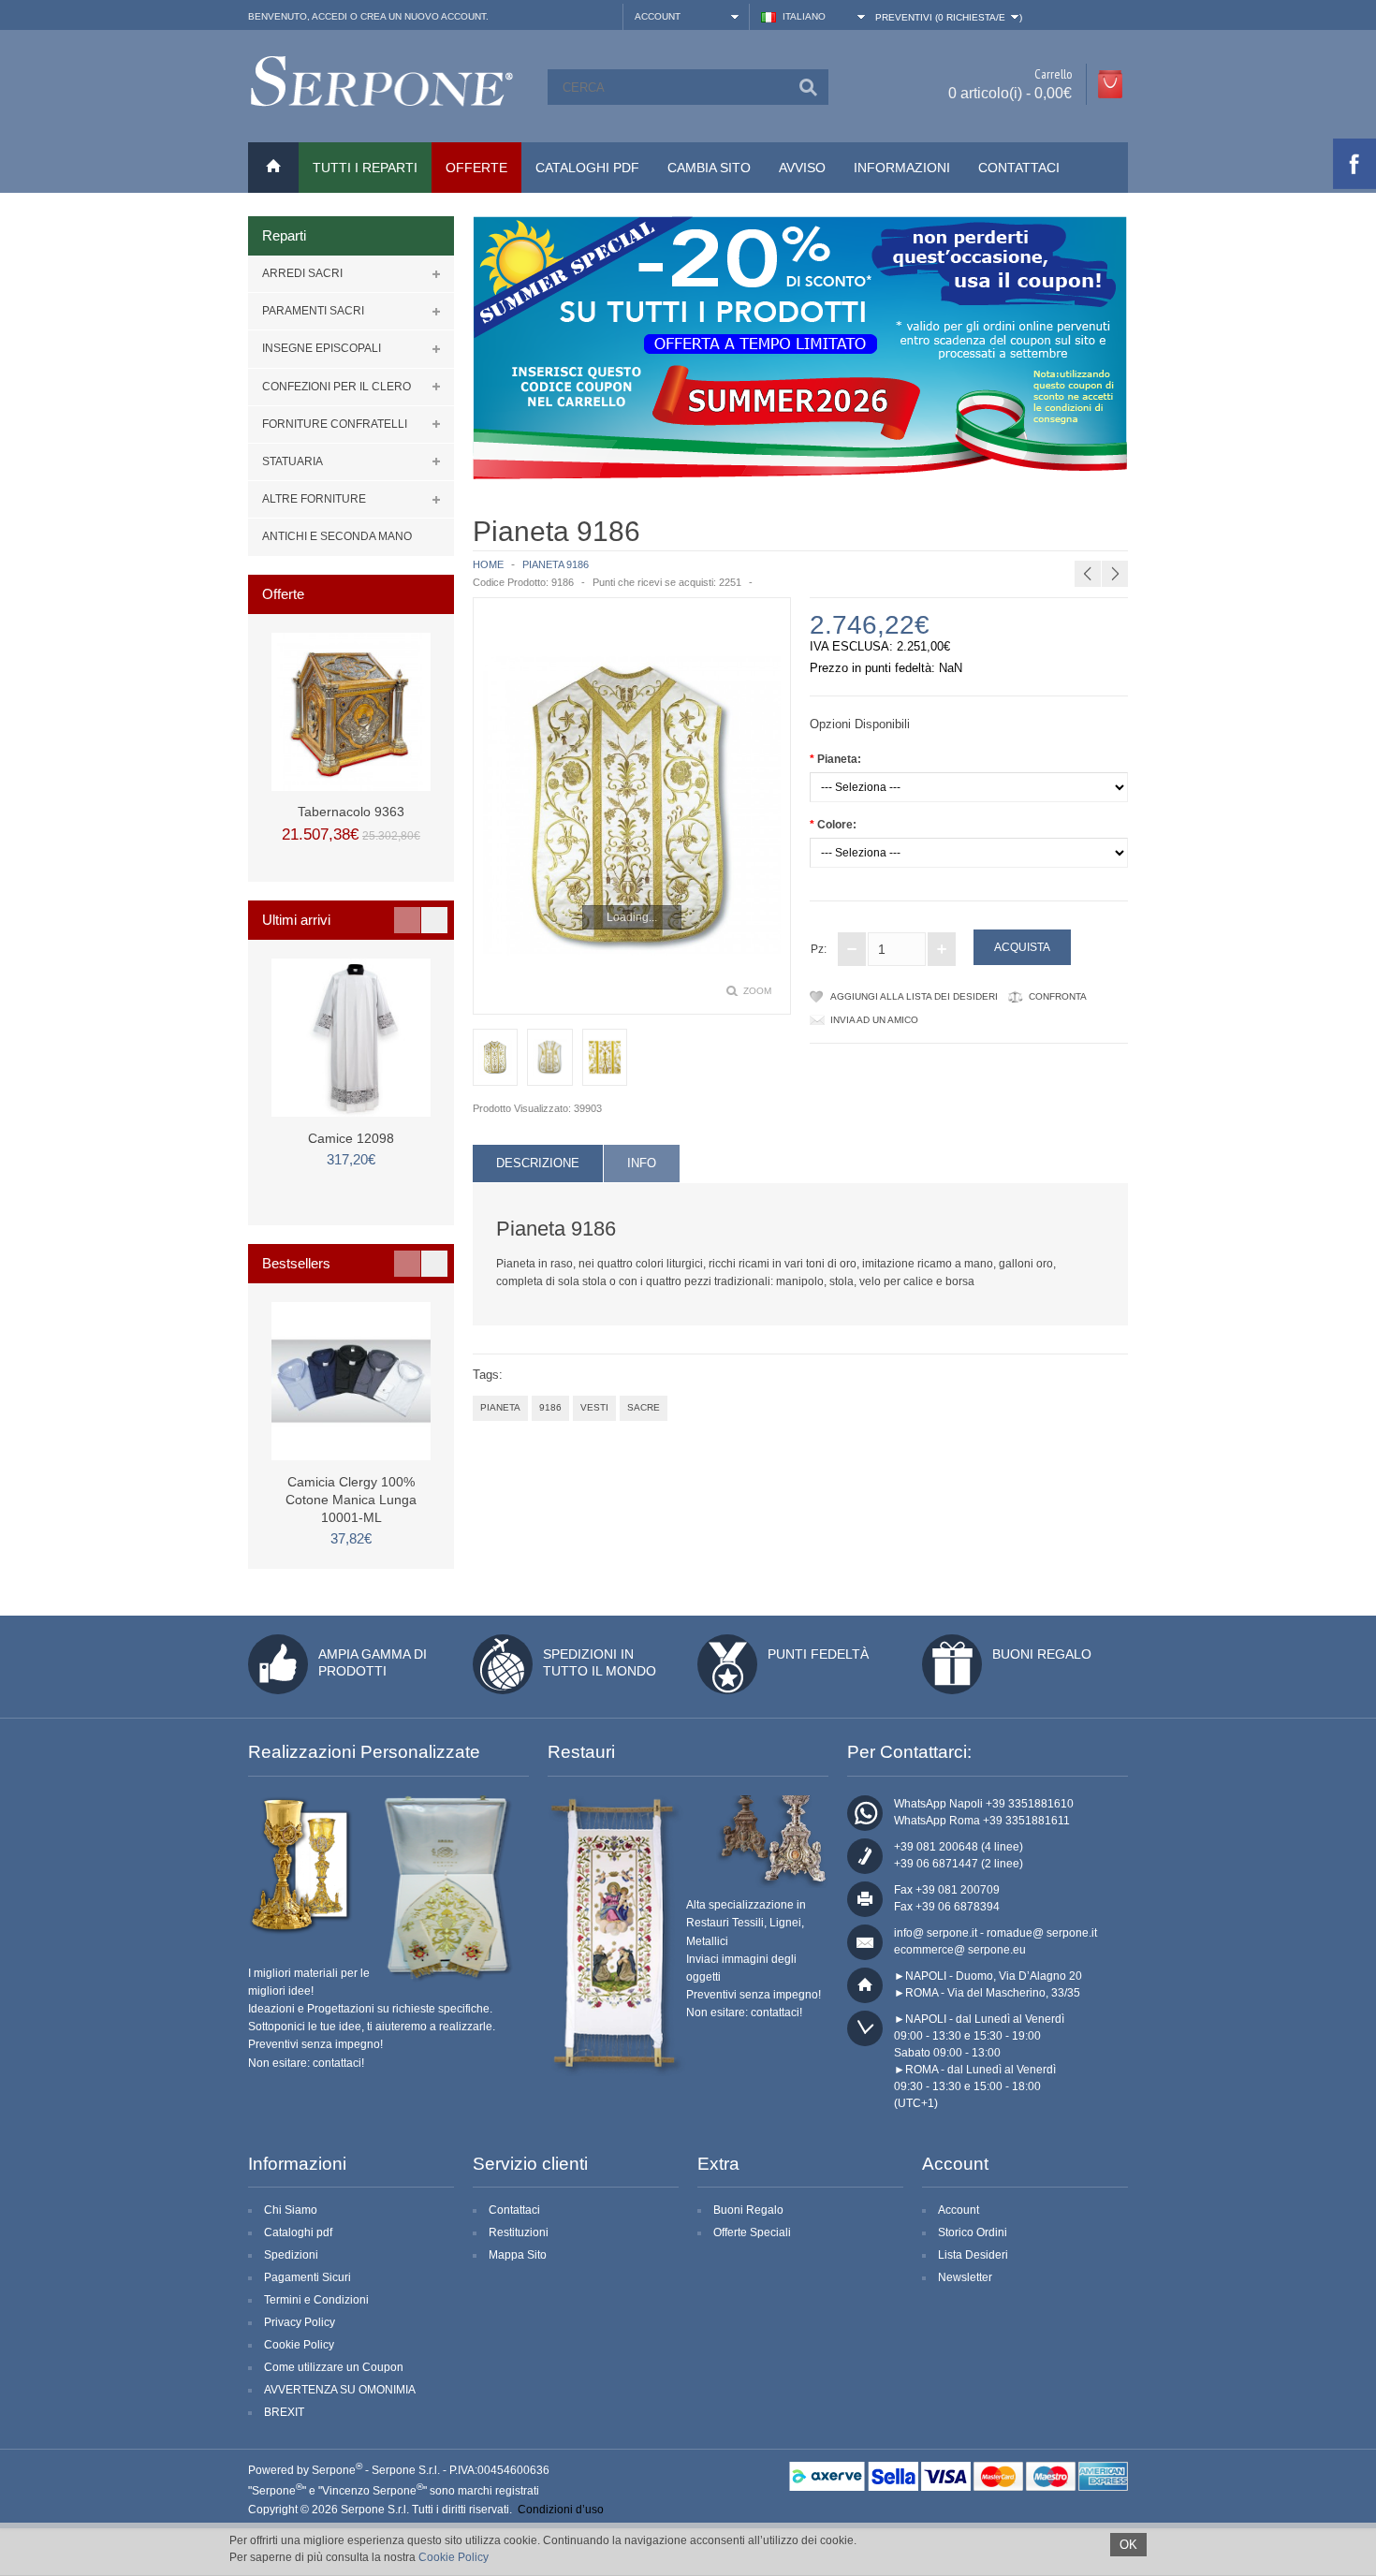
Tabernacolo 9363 (351, 812)
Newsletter (965, 2277)
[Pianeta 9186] (632, 806)
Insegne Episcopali (322, 348)
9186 (550, 1407)
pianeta (500, 1407)
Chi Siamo (291, 2210)
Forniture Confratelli (335, 424)
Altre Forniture (314, 499)
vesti (594, 1407)
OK (1128, 2545)
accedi (329, 16)
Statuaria (293, 461)
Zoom (757, 991)
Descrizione (538, 1163)
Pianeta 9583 (1184, 529)
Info (642, 1163)
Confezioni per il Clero (337, 387)
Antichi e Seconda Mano (337, 536)
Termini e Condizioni (316, 2300)
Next (434, 920)
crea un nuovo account (423, 16)
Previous (407, 920)
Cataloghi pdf (298, 2232)
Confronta (1058, 996)
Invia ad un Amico (874, 1020)
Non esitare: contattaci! (306, 2063)
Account (959, 2210)
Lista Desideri (973, 2255)
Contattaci (1019, 168)
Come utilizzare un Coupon (334, 2367)
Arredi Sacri (302, 273)
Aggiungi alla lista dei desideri (914, 996)
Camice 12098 (351, 1138)
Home (488, 564)
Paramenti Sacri (313, 311)
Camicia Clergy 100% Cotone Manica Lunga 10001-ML (351, 1500)
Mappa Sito (518, 2255)
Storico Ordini (973, 2232)
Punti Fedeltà (818, 1654)
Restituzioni (519, 2232)
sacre (644, 1407)
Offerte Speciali (752, 2232)
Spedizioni (291, 2255)
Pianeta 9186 (556, 564)
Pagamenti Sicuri (307, 2277)
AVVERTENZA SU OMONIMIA (340, 2390)
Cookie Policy (299, 2345)
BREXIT (284, 2412)
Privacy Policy (300, 2322)
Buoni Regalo (1042, 1654)
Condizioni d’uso (561, 2510)
